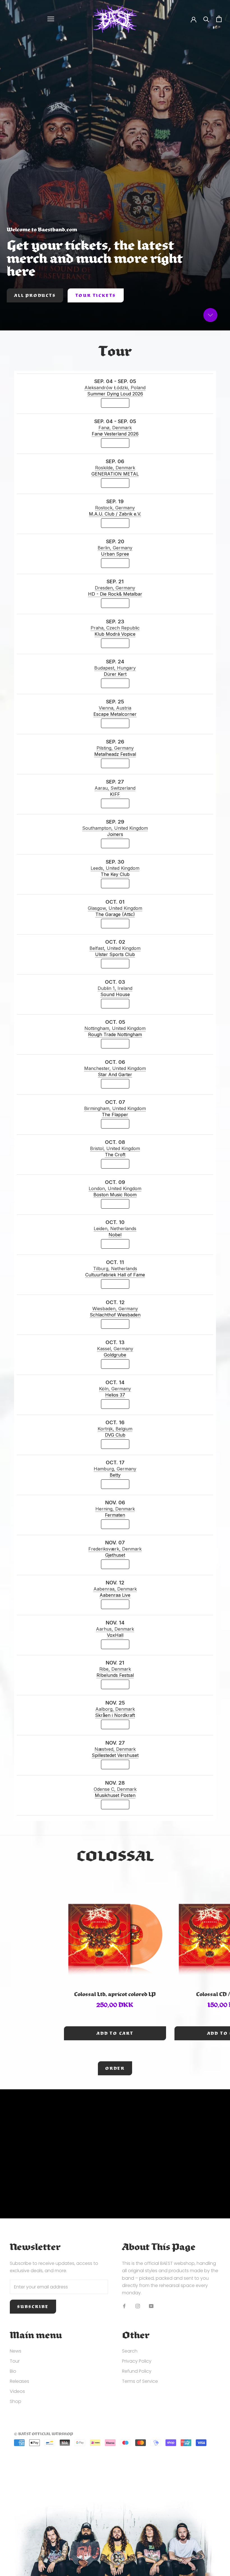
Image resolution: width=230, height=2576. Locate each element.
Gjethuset (115, 1555)
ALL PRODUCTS (35, 295)
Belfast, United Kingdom (115, 948)
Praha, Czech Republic (115, 628)
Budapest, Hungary (115, 668)
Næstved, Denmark (115, 1749)
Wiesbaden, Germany (115, 1309)
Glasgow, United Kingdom (115, 908)
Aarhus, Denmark (115, 1629)
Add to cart (115, 2033)
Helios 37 (115, 1395)
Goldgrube (115, 1355)
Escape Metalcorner (115, 714)
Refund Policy (137, 2371)
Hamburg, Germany (115, 1469)
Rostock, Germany (115, 508)
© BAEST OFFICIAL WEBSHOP (43, 2434)
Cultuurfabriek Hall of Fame (115, 1275)
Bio (13, 2371)
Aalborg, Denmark (115, 1709)
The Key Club (115, 874)
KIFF (115, 794)
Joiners (115, 834)
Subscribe (33, 2307)
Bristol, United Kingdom (115, 1148)
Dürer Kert (115, 674)
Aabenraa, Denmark (115, 1589)
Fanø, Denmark (115, 428)
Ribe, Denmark (115, 1669)
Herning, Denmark (115, 1509)
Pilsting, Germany (115, 748)
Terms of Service (140, 2381)
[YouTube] (151, 2306)
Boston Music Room (115, 1195)
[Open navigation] (51, 19)
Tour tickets (96, 295)
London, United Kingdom (115, 1188)
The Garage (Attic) (115, 914)
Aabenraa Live (115, 1595)
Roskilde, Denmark (115, 468)
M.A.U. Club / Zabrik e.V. (115, 514)
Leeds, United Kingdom (115, 868)
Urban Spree (115, 554)
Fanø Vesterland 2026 (115, 434)
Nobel (115, 1235)
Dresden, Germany (115, 588)
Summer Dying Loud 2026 (115, 394)
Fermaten (115, 1515)
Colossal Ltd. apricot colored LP (115, 1994)
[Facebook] (124, 2306)
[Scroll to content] (210, 315)
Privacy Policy (137, 2361)
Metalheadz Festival (115, 754)
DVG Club (115, 1435)
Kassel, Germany (115, 1349)
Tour (15, 2361)
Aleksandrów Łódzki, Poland (115, 388)
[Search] (206, 19)
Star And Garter (115, 1074)
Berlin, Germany (115, 548)
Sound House (115, 994)
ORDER (115, 2068)
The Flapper (115, 1115)
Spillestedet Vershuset (115, 1755)
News (16, 2351)
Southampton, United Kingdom (115, 828)
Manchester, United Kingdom (115, 1068)
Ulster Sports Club (115, 954)
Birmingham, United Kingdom (115, 1108)
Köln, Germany (115, 1389)
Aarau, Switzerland (115, 788)
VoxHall (115, 1635)
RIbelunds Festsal (115, 1675)
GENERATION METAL (115, 474)
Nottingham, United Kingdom (115, 1028)
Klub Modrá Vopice (115, 634)
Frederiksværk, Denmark (115, 1549)
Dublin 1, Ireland (115, 988)
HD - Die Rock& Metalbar (115, 594)
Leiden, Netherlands (115, 1228)
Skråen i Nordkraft (115, 1715)
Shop (16, 2401)
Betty (115, 1475)
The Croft (115, 1155)
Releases (19, 2381)
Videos (17, 2391)
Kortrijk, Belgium (115, 1429)
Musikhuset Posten (115, 1795)
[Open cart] (219, 19)
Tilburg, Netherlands (115, 1269)
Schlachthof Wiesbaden (115, 1315)
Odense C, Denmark (115, 1789)
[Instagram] (138, 2306)
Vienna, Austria (115, 708)
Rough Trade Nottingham (115, 1034)
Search (130, 2351)
